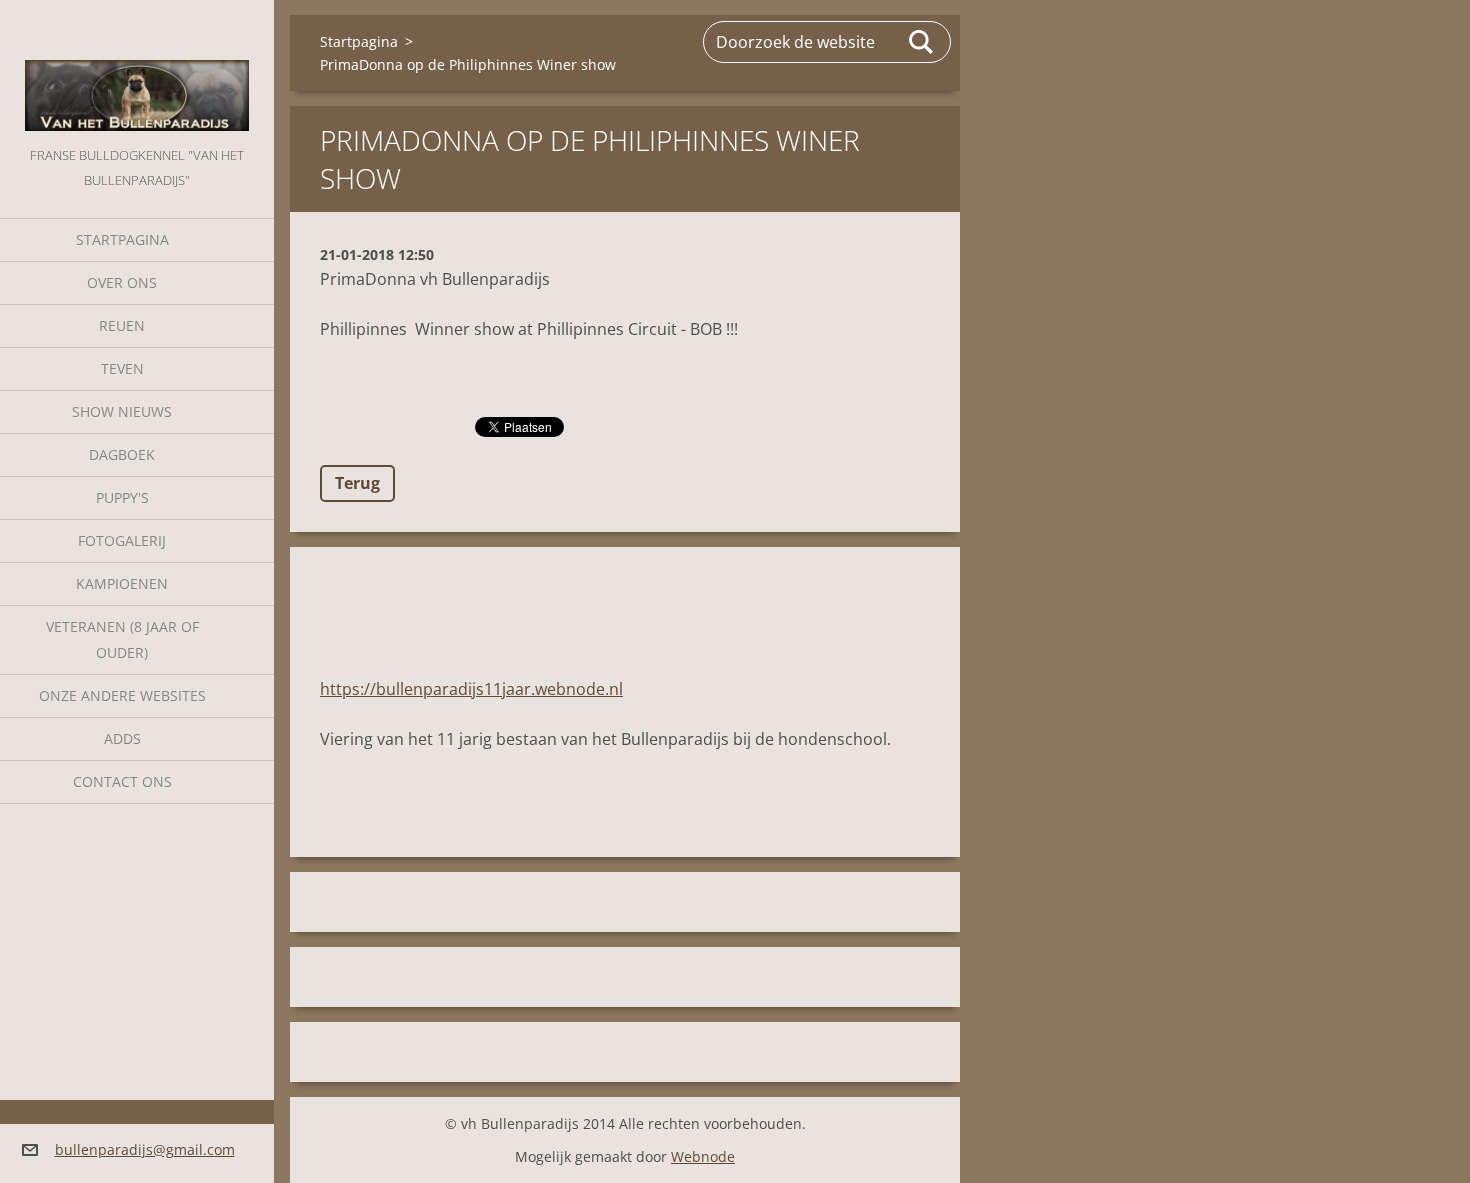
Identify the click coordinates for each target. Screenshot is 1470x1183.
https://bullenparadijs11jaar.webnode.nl (471, 689)
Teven (122, 368)
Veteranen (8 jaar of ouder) (122, 639)
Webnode (703, 1156)
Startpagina (122, 239)
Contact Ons (122, 781)
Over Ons (122, 282)
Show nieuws (122, 411)
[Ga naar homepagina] (137, 71)
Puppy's (122, 497)
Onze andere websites (122, 695)
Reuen (122, 325)
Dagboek (122, 454)
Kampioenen (122, 583)
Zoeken (922, 42)
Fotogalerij (122, 540)
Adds (122, 738)
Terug (357, 483)
